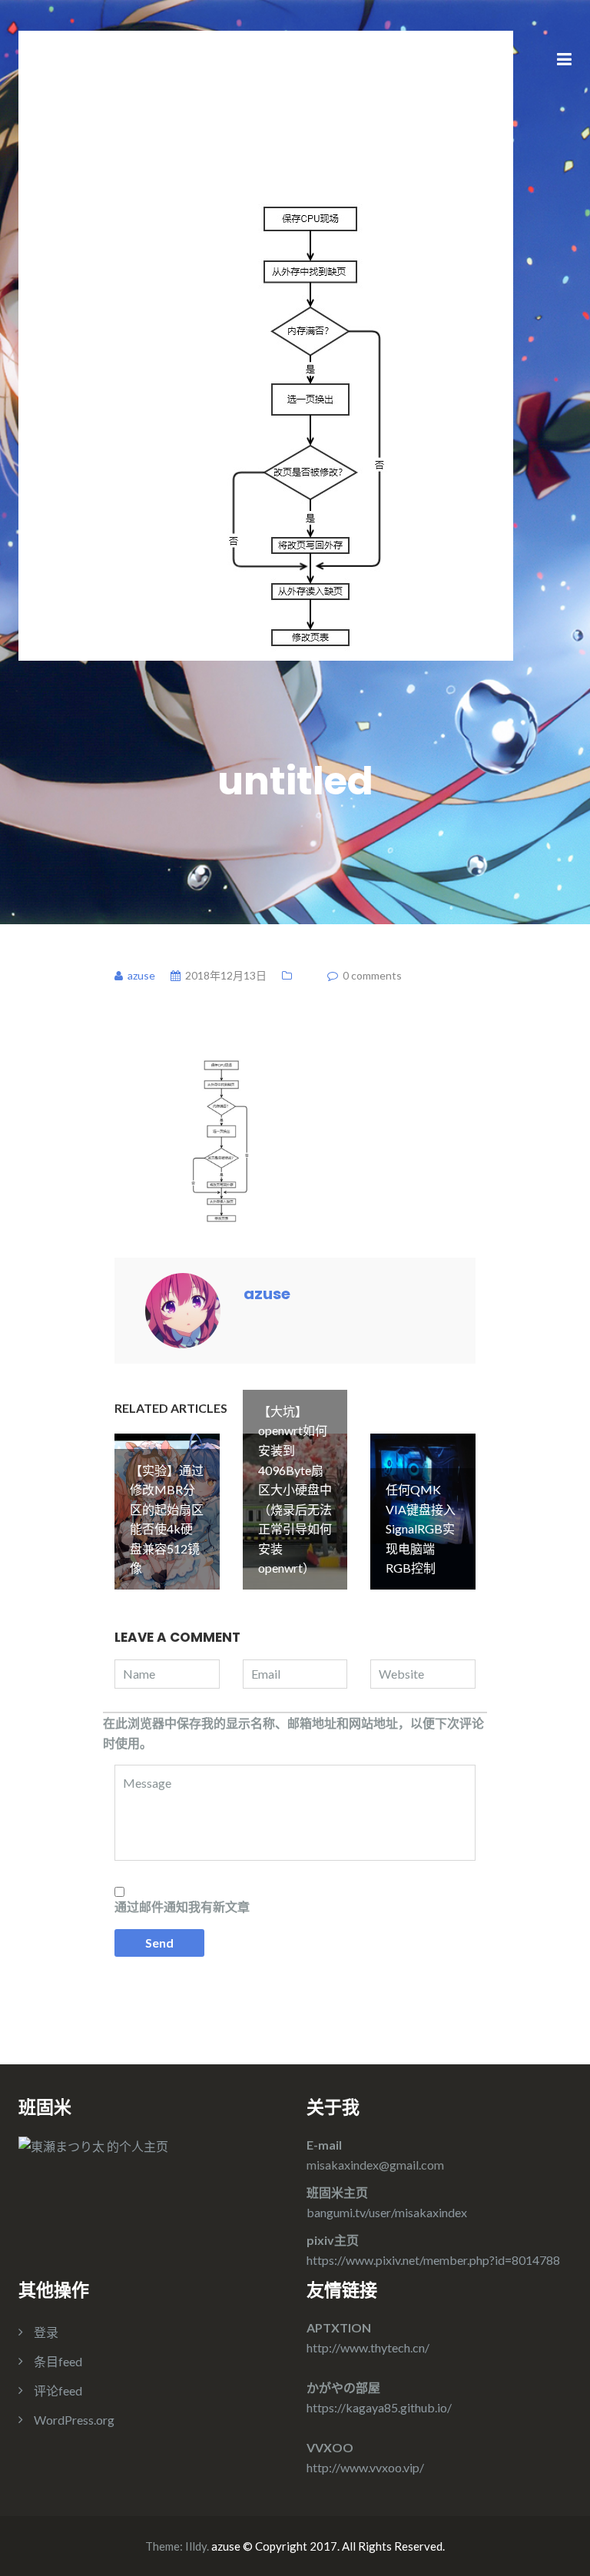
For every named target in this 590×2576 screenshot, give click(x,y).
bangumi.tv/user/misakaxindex (387, 2212)
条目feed (58, 2361)
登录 (46, 2332)
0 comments (372, 975)
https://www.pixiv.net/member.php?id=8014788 (433, 2260)
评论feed (58, 2390)
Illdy (196, 2546)
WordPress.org (74, 2420)
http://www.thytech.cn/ (368, 2347)
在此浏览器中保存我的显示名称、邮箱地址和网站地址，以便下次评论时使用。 (293, 1733)
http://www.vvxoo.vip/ (365, 2467)
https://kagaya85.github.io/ (379, 2407)
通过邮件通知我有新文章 (182, 1906)
